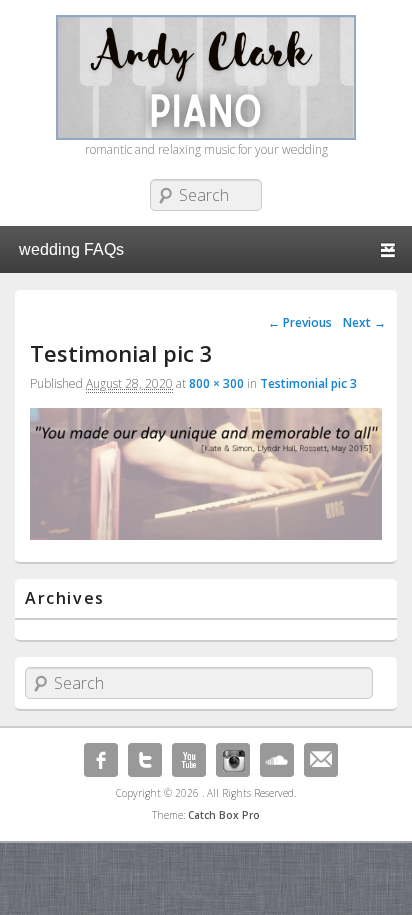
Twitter (145, 760)
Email (321, 760)
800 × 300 (216, 383)
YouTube (189, 760)
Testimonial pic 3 (308, 383)
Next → (364, 322)
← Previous (300, 322)
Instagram (233, 760)
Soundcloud (277, 760)
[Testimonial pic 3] (206, 534)
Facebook (101, 760)
